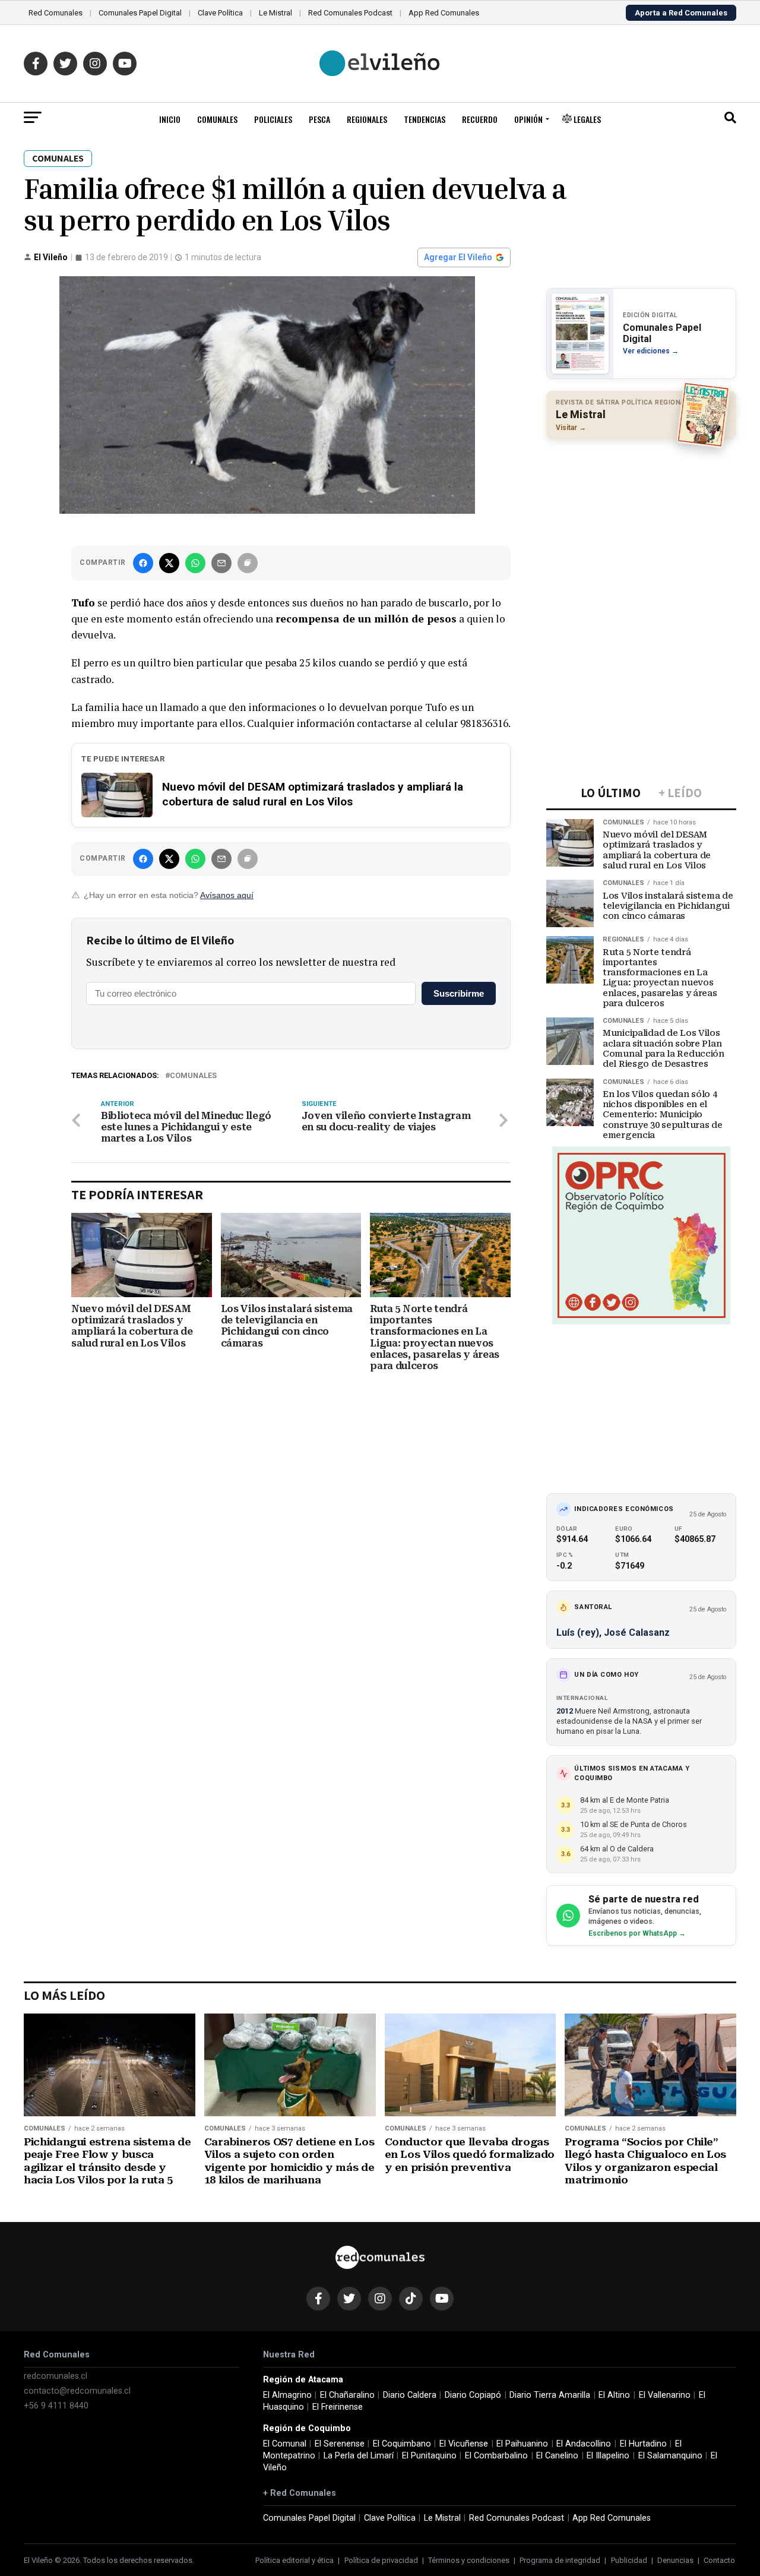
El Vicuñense (464, 2444)
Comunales (217, 119)
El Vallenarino (665, 2395)
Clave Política (220, 13)
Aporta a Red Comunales (681, 13)
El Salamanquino (670, 2456)
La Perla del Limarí (359, 2456)
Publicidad (629, 2560)
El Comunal (285, 2444)
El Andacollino (584, 2444)
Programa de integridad (560, 2560)
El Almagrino (287, 2395)
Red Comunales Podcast (350, 13)
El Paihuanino (522, 2444)
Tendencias (425, 119)
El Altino (614, 2395)
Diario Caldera (410, 2395)
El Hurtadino (643, 2444)
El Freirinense (338, 2407)
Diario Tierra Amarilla (550, 2395)
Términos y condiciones (469, 2560)
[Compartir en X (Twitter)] (169, 563)
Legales (586, 119)
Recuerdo (480, 119)
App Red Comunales (444, 13)
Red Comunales (56, 13)
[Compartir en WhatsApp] (195, 563)
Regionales (367, 119)
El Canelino (557, 2456)
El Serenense (340, 2444)
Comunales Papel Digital (140, 13)
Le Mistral (275, 13)
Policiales (273, 119)
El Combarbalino (496, 2456)
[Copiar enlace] (248, 563)
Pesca (319, 119)
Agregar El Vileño (458, 257)
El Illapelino (608, 2456)
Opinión (528, 119)
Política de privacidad (381, 2560)
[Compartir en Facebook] (143, 563)
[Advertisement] (641, 526)
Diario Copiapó (473, 2395)
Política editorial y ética (294, 2560)
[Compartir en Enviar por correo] (221, 563)
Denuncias (675, 2560)
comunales (193, 1076)
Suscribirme (459, 993)
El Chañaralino (347, 2395)
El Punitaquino (429, 2456)
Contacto (719, 2560)
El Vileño (51, 257)
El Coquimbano (402, 2444)
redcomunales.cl (56, 2376)
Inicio (170, 119)
